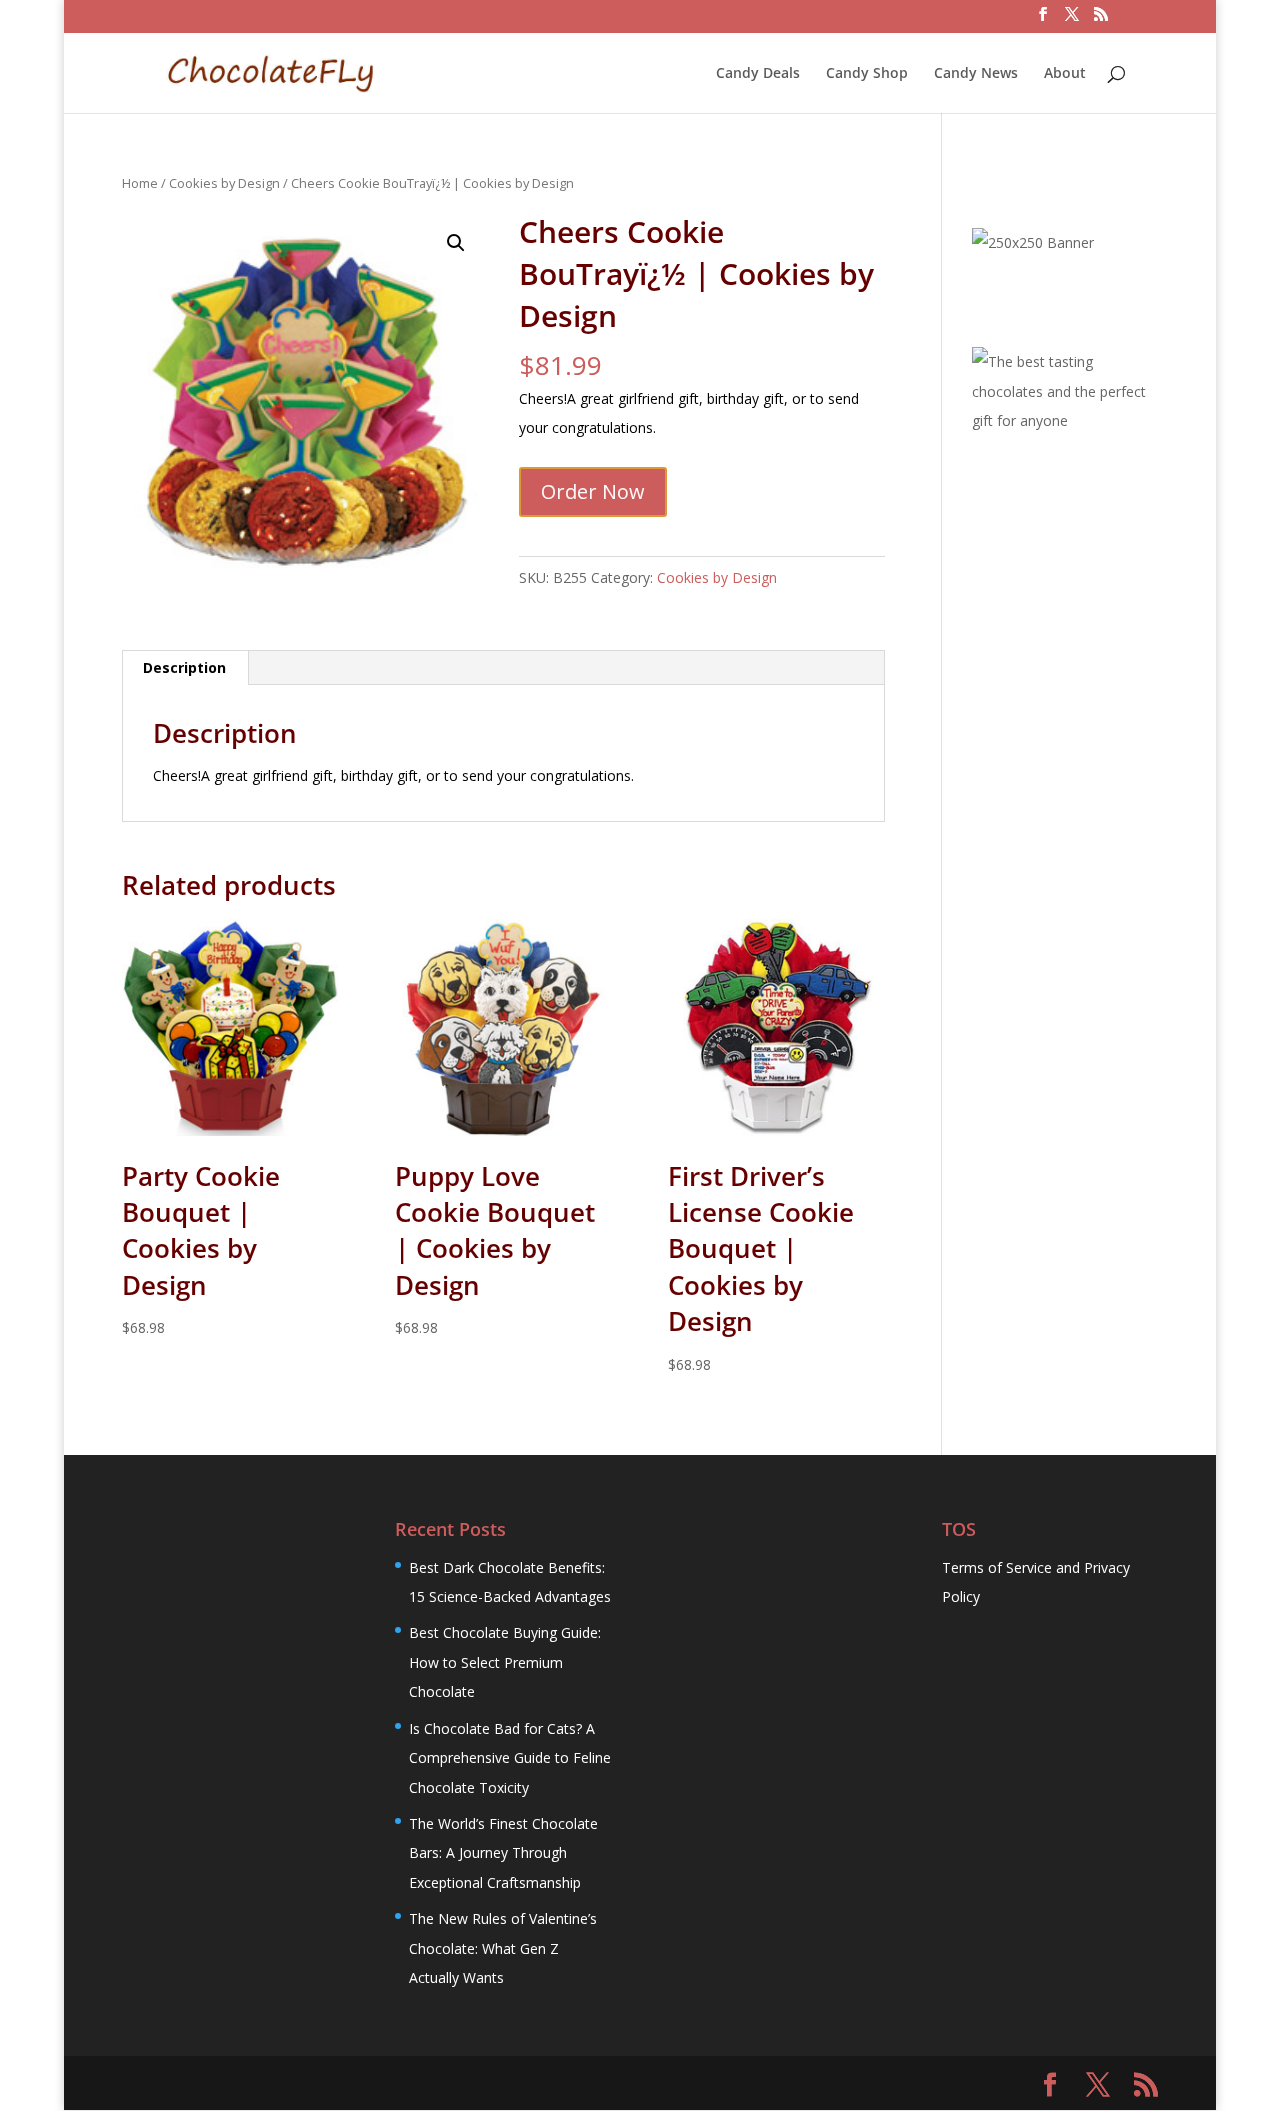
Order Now (593, 491)
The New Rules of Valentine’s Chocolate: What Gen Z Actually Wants (503, 1948)
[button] (456, 243)
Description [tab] (184, 667)
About (1065, 74)
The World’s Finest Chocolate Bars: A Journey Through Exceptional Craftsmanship (503, 1853)
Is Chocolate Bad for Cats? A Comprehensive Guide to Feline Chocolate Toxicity (510, 1758)
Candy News (976, 74)
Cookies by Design (224, 183)
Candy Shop (867, 74)
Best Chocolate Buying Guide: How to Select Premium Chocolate (505, 1662)
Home (140, 183)
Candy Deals (758, 74)
